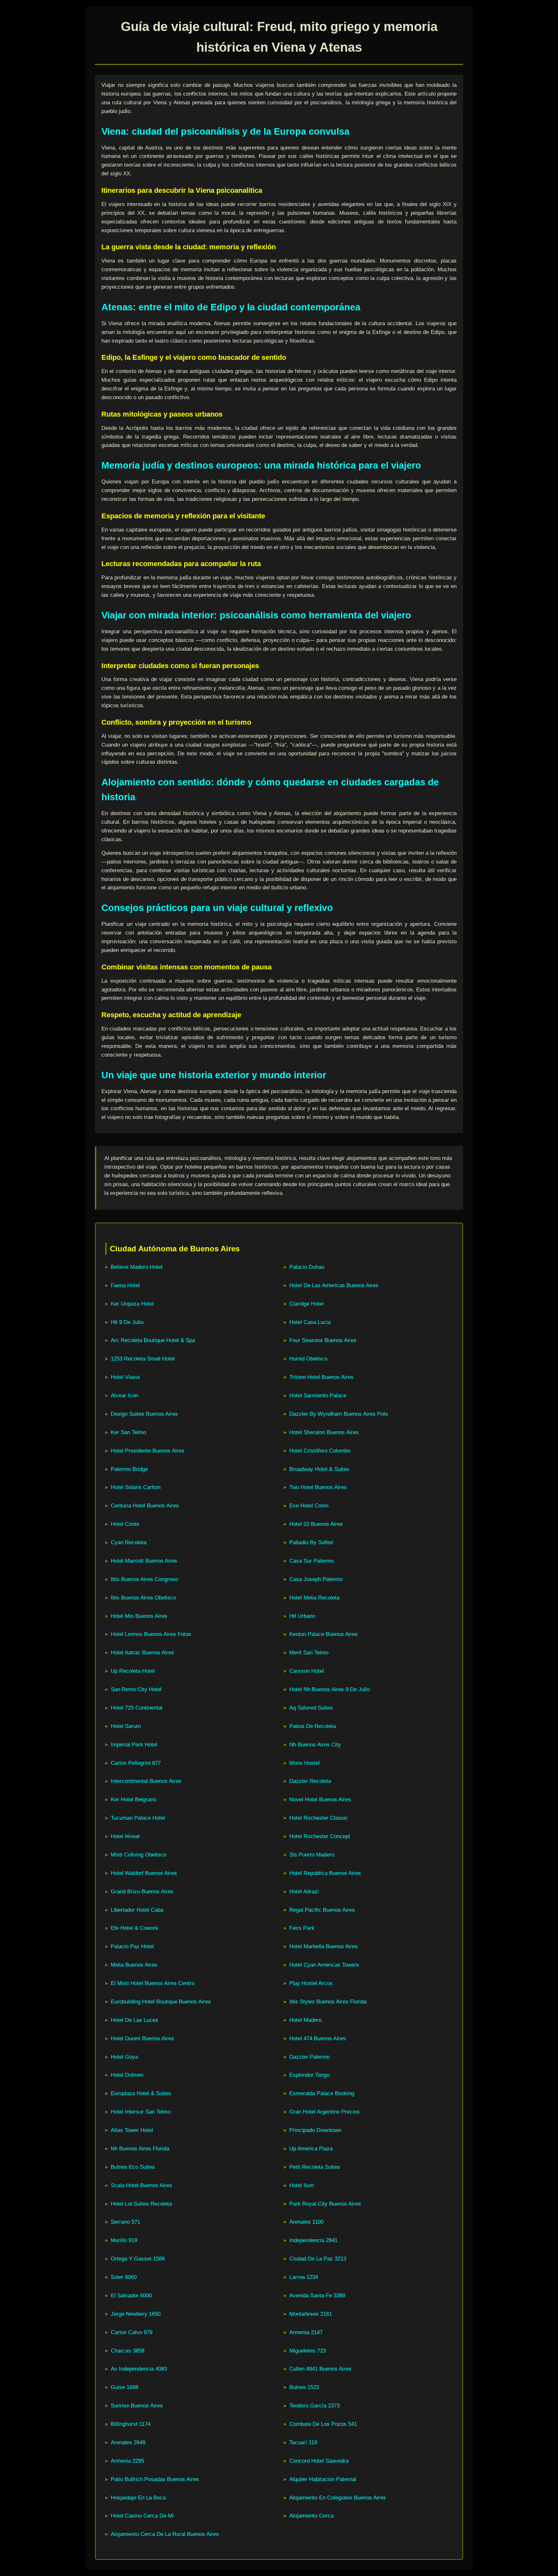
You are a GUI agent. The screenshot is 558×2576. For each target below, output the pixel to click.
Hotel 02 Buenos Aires (316, 1524)
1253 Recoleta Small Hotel (143, 1359)
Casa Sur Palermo (311, 1561)
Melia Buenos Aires (134, 1965)
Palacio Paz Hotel (132, 1946)
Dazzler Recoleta (310, 1781)
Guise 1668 (124, 2387)
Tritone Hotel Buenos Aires (321, 1377)
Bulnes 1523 (304, 2387)
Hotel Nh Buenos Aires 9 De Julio (330, 1689)
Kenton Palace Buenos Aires (324, 1634)
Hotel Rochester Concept (320, 1836)
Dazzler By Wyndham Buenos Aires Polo (339, 1414)
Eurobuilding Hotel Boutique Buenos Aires (161, 2002)
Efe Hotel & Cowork (134, 1928)
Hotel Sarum (126, 1726)
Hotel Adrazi (304, 1892)
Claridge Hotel (306, 1304)
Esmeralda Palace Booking (322, 2093)
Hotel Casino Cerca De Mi (142, 2516)
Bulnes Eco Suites (133, 2167)
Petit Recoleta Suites (315, 2167)
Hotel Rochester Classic (319, 1818)
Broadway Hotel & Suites (319, 1469)
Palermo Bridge (129, 1469)
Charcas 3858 (128, 2351)
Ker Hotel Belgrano (134, 1800)
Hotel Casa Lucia (310, 1322)
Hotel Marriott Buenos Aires (144, 1561)
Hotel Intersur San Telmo (141, 2112)
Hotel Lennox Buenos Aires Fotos (151, 1634)
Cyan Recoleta (129, 1542)
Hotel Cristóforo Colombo (320, 1451)
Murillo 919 (124, 2240)
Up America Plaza (311, 2149)
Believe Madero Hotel (137, 1267)
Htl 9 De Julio (127, 1322)
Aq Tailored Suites (311, 1708)
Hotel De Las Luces (134, 2020)
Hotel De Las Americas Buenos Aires (334, 1285)
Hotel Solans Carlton (136, 1487)
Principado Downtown (315, 2130)
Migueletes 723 (308, 2351)
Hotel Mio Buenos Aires (139, 1616)
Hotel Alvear (125, 1836)
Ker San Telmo (128, 1432)
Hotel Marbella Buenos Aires (324, 1946)
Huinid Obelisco (308, 1359)
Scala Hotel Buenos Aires (141, 2185)
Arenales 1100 (306, 2222)
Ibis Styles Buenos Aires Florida (328, 2002)
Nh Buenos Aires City (315, 1745)
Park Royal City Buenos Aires (325, 2204)
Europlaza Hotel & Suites (141, 2093)
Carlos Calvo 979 (132, 2332)
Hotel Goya (124, 2057)
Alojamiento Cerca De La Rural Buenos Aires (165, 2534)
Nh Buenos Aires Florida (140, 2149)
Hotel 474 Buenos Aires (318, 2038)
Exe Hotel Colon (309, 1506)
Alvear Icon (124, 1396)
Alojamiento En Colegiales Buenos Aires (338, 2498)
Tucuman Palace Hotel (138, 1818)
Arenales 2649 (128, 2442)
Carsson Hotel (307, 1671)
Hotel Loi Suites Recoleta (141, 2204)
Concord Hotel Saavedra (319, 2461)
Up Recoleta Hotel (133, 1671)
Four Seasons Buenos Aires (323, 1340)
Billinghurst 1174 (131, 2424)
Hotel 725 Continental (137, 1708)
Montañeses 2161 (311, 2314)
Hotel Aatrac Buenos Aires (142, 1653)
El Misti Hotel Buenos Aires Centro (153, 1983)
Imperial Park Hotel (134, 1745)
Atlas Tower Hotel (132, 2130)
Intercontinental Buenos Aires (146, 1781)
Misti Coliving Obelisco (139, 1855)
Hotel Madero (305, 2020)
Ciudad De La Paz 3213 (318, 2259)
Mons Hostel (305, 1763)
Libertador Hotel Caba (137, 1910)
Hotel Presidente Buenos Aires (148, 1451)
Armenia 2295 (127, 2461)
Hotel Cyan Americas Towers (324, 1965)
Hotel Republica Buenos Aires (325, 1873)
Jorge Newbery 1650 (136, 2314)
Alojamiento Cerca (311, 2516)
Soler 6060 (124, 2277)
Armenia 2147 (306, 2332)
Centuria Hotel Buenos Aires (145, 1506)
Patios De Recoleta (313, 1726)
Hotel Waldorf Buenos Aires (144, 1873)
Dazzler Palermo (310, 2057)
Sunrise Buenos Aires (137, 2406)
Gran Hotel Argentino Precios (325, 2112)
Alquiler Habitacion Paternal (323, 2479)
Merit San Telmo (309, 1653)
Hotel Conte (125, 1524)
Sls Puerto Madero (312, 1855)
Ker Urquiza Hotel (132, 1304)
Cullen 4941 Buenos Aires (320, 2369)
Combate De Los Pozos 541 (323, 2424)
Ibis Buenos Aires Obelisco (143, 1598)
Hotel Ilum (302, 2185)
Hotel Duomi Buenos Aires (142, 2038)
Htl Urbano (302, 1616)
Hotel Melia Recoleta (314, 1598)
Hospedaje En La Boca (138, 2498)
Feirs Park (302, 1928)
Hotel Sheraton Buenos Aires (324, 1432)
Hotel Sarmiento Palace (318, 1396)
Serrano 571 (125, 2222)
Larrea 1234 (304, 2277)
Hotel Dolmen (127, 2075)
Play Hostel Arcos (311, 1983)
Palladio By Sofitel (311, 1542)
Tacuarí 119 (303, 2442)
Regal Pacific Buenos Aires (322, 1910)
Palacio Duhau (307, 1267)
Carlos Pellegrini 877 (136, 1763)
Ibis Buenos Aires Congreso (144, 1579)
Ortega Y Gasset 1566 (138, 2259)
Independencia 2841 (313, 2240)
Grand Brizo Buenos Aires (142, 1892)
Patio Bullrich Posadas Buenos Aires (155, 2479)
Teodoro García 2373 (315, 2406)
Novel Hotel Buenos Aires (320, 1800)
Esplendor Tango (309, 2075)
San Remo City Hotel (136, 1689)
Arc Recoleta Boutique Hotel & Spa (153, 1340)
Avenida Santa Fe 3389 (317, 2296)
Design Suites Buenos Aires (144, 1414)
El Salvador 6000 (131, 2296)
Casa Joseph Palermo (316, 1579)
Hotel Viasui (125, 1377)
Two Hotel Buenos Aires (318, 1487)
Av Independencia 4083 (139, 2369)
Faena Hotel (125, 1285)
